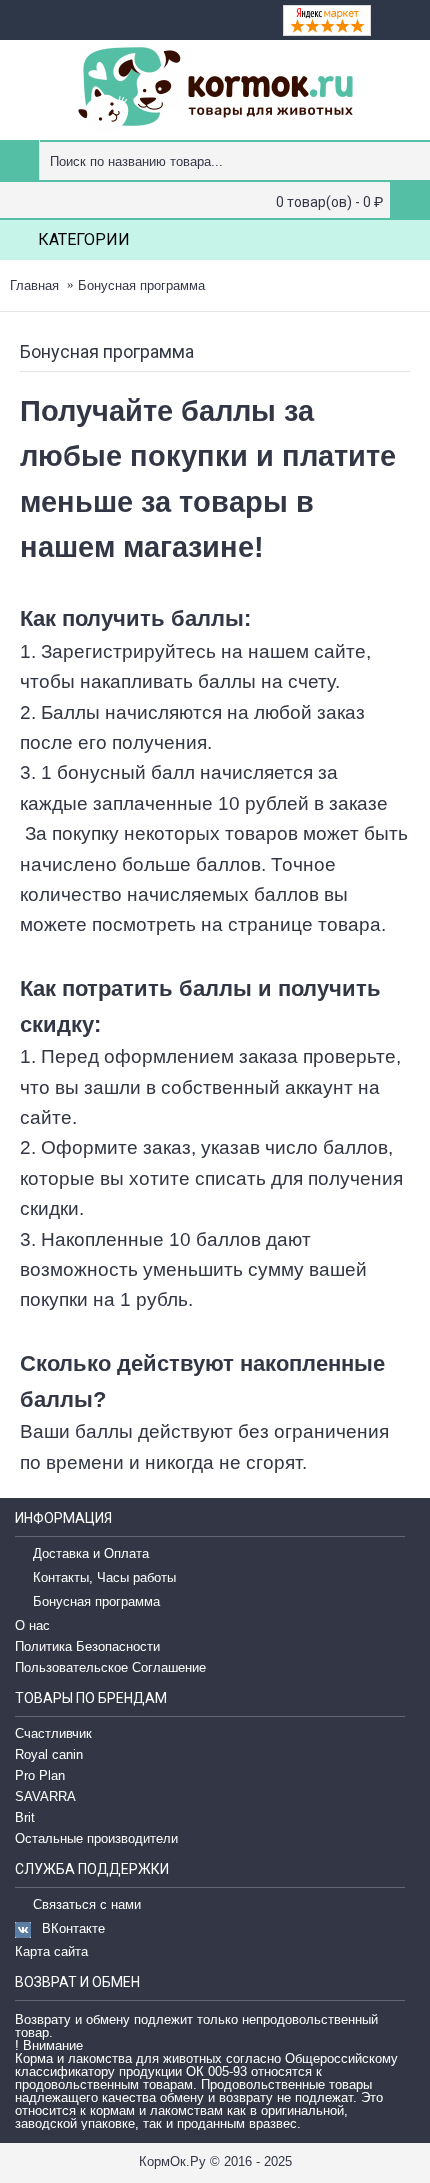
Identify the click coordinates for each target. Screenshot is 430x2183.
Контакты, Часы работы (104, 1578)
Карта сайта (51, 1951)
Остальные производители (96, 1838)
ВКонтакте (73, 1928)
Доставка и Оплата (91, 1554)
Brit (25, 1817)
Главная (34, 285)
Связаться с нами (87, 1905)
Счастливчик (53, 1733)
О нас (32, 1625)
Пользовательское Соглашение (110, 1667)
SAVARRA (45, 1796)
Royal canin (49, 1754)
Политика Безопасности (87, 1646)
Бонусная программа (141, 285)
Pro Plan (40, 1775)
